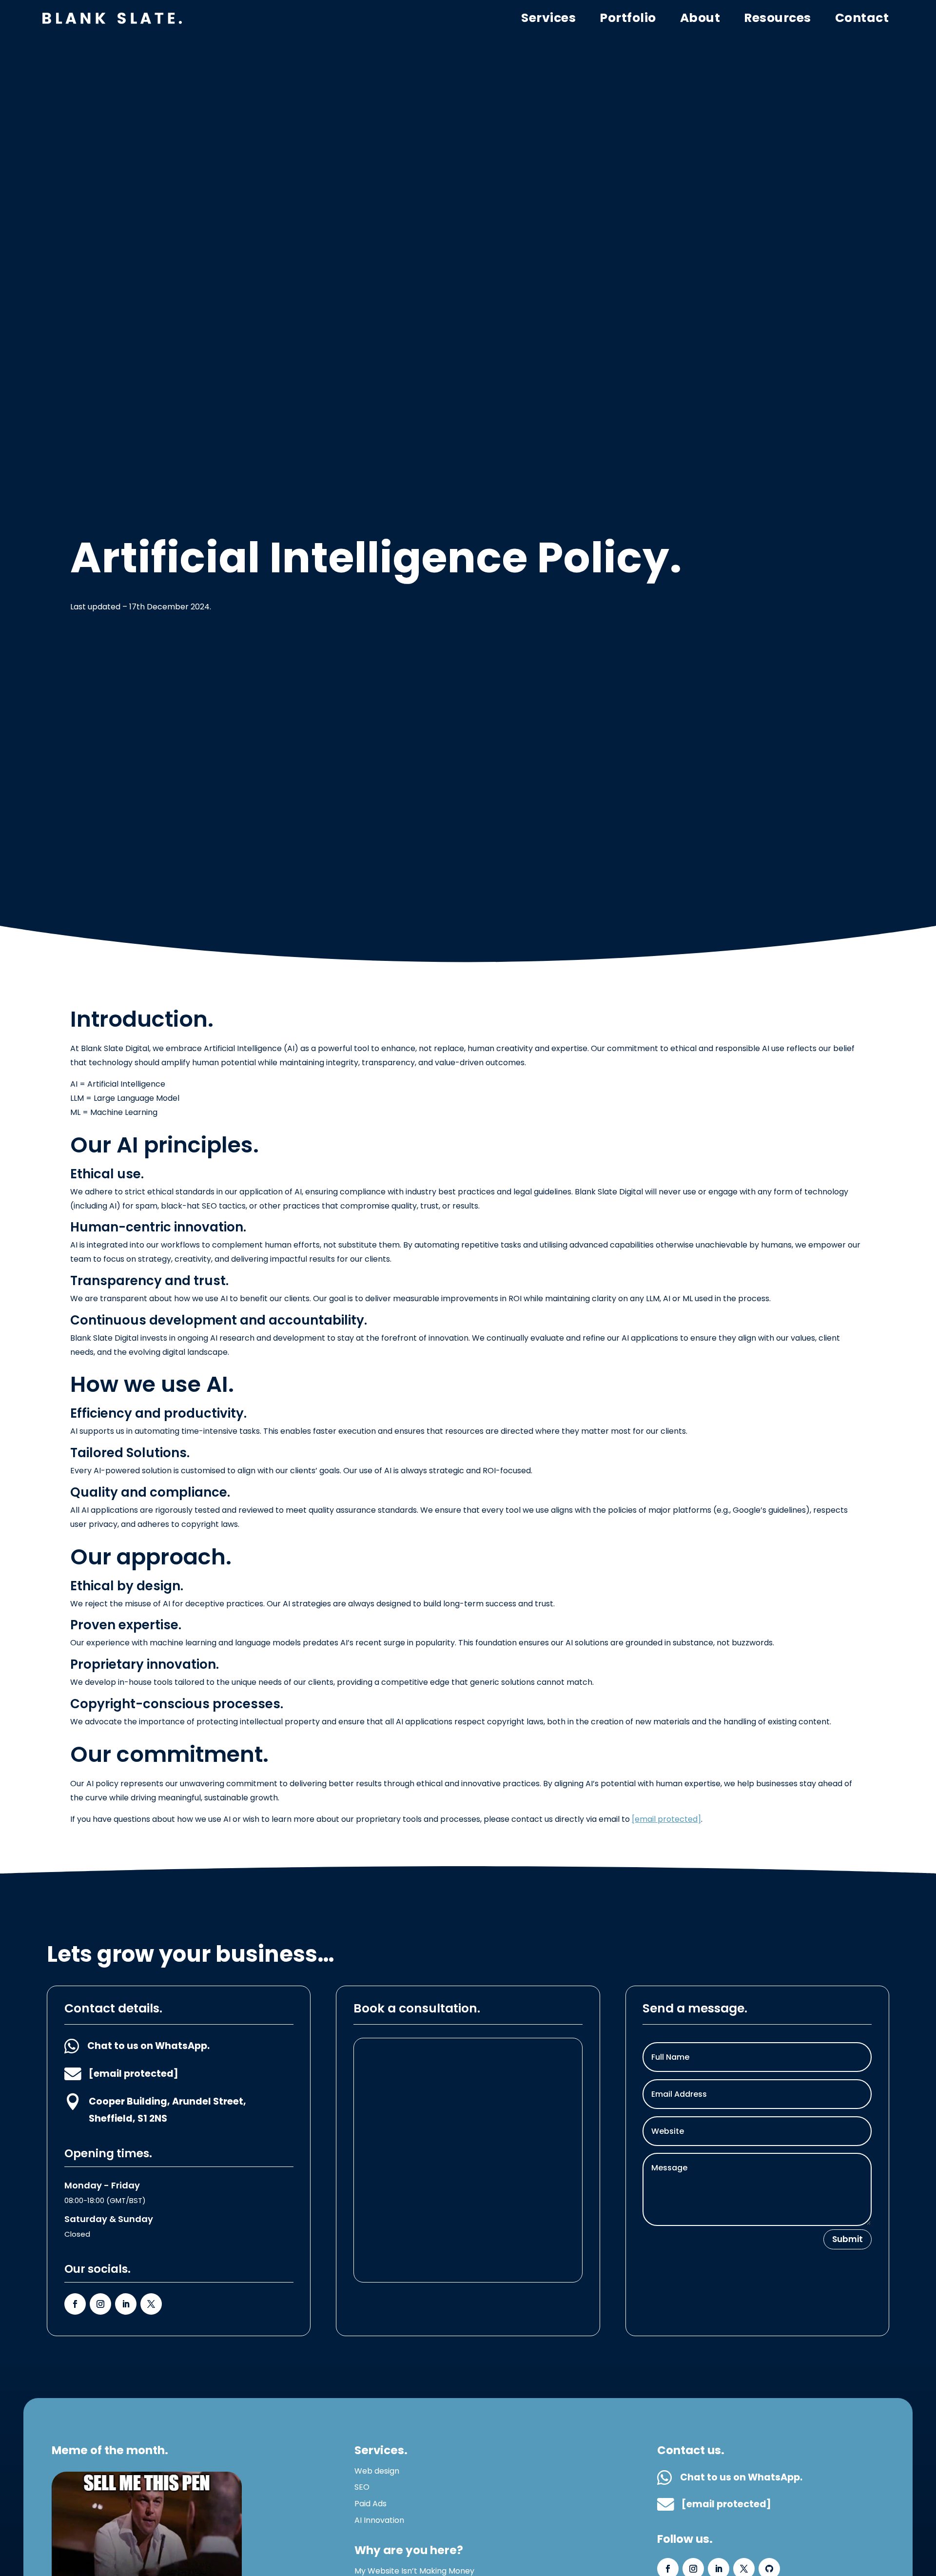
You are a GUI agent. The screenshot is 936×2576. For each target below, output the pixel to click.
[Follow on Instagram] (100, 2304)
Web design (377, 2471)
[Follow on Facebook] (75, 2304)
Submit (848, 2239)
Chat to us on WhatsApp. (148, 2046)
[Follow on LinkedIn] (126, 2304)
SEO (362, 2487)
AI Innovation (379, 2520)
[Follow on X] (151, 2304)
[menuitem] (862, 19)
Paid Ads (370, 2504)
